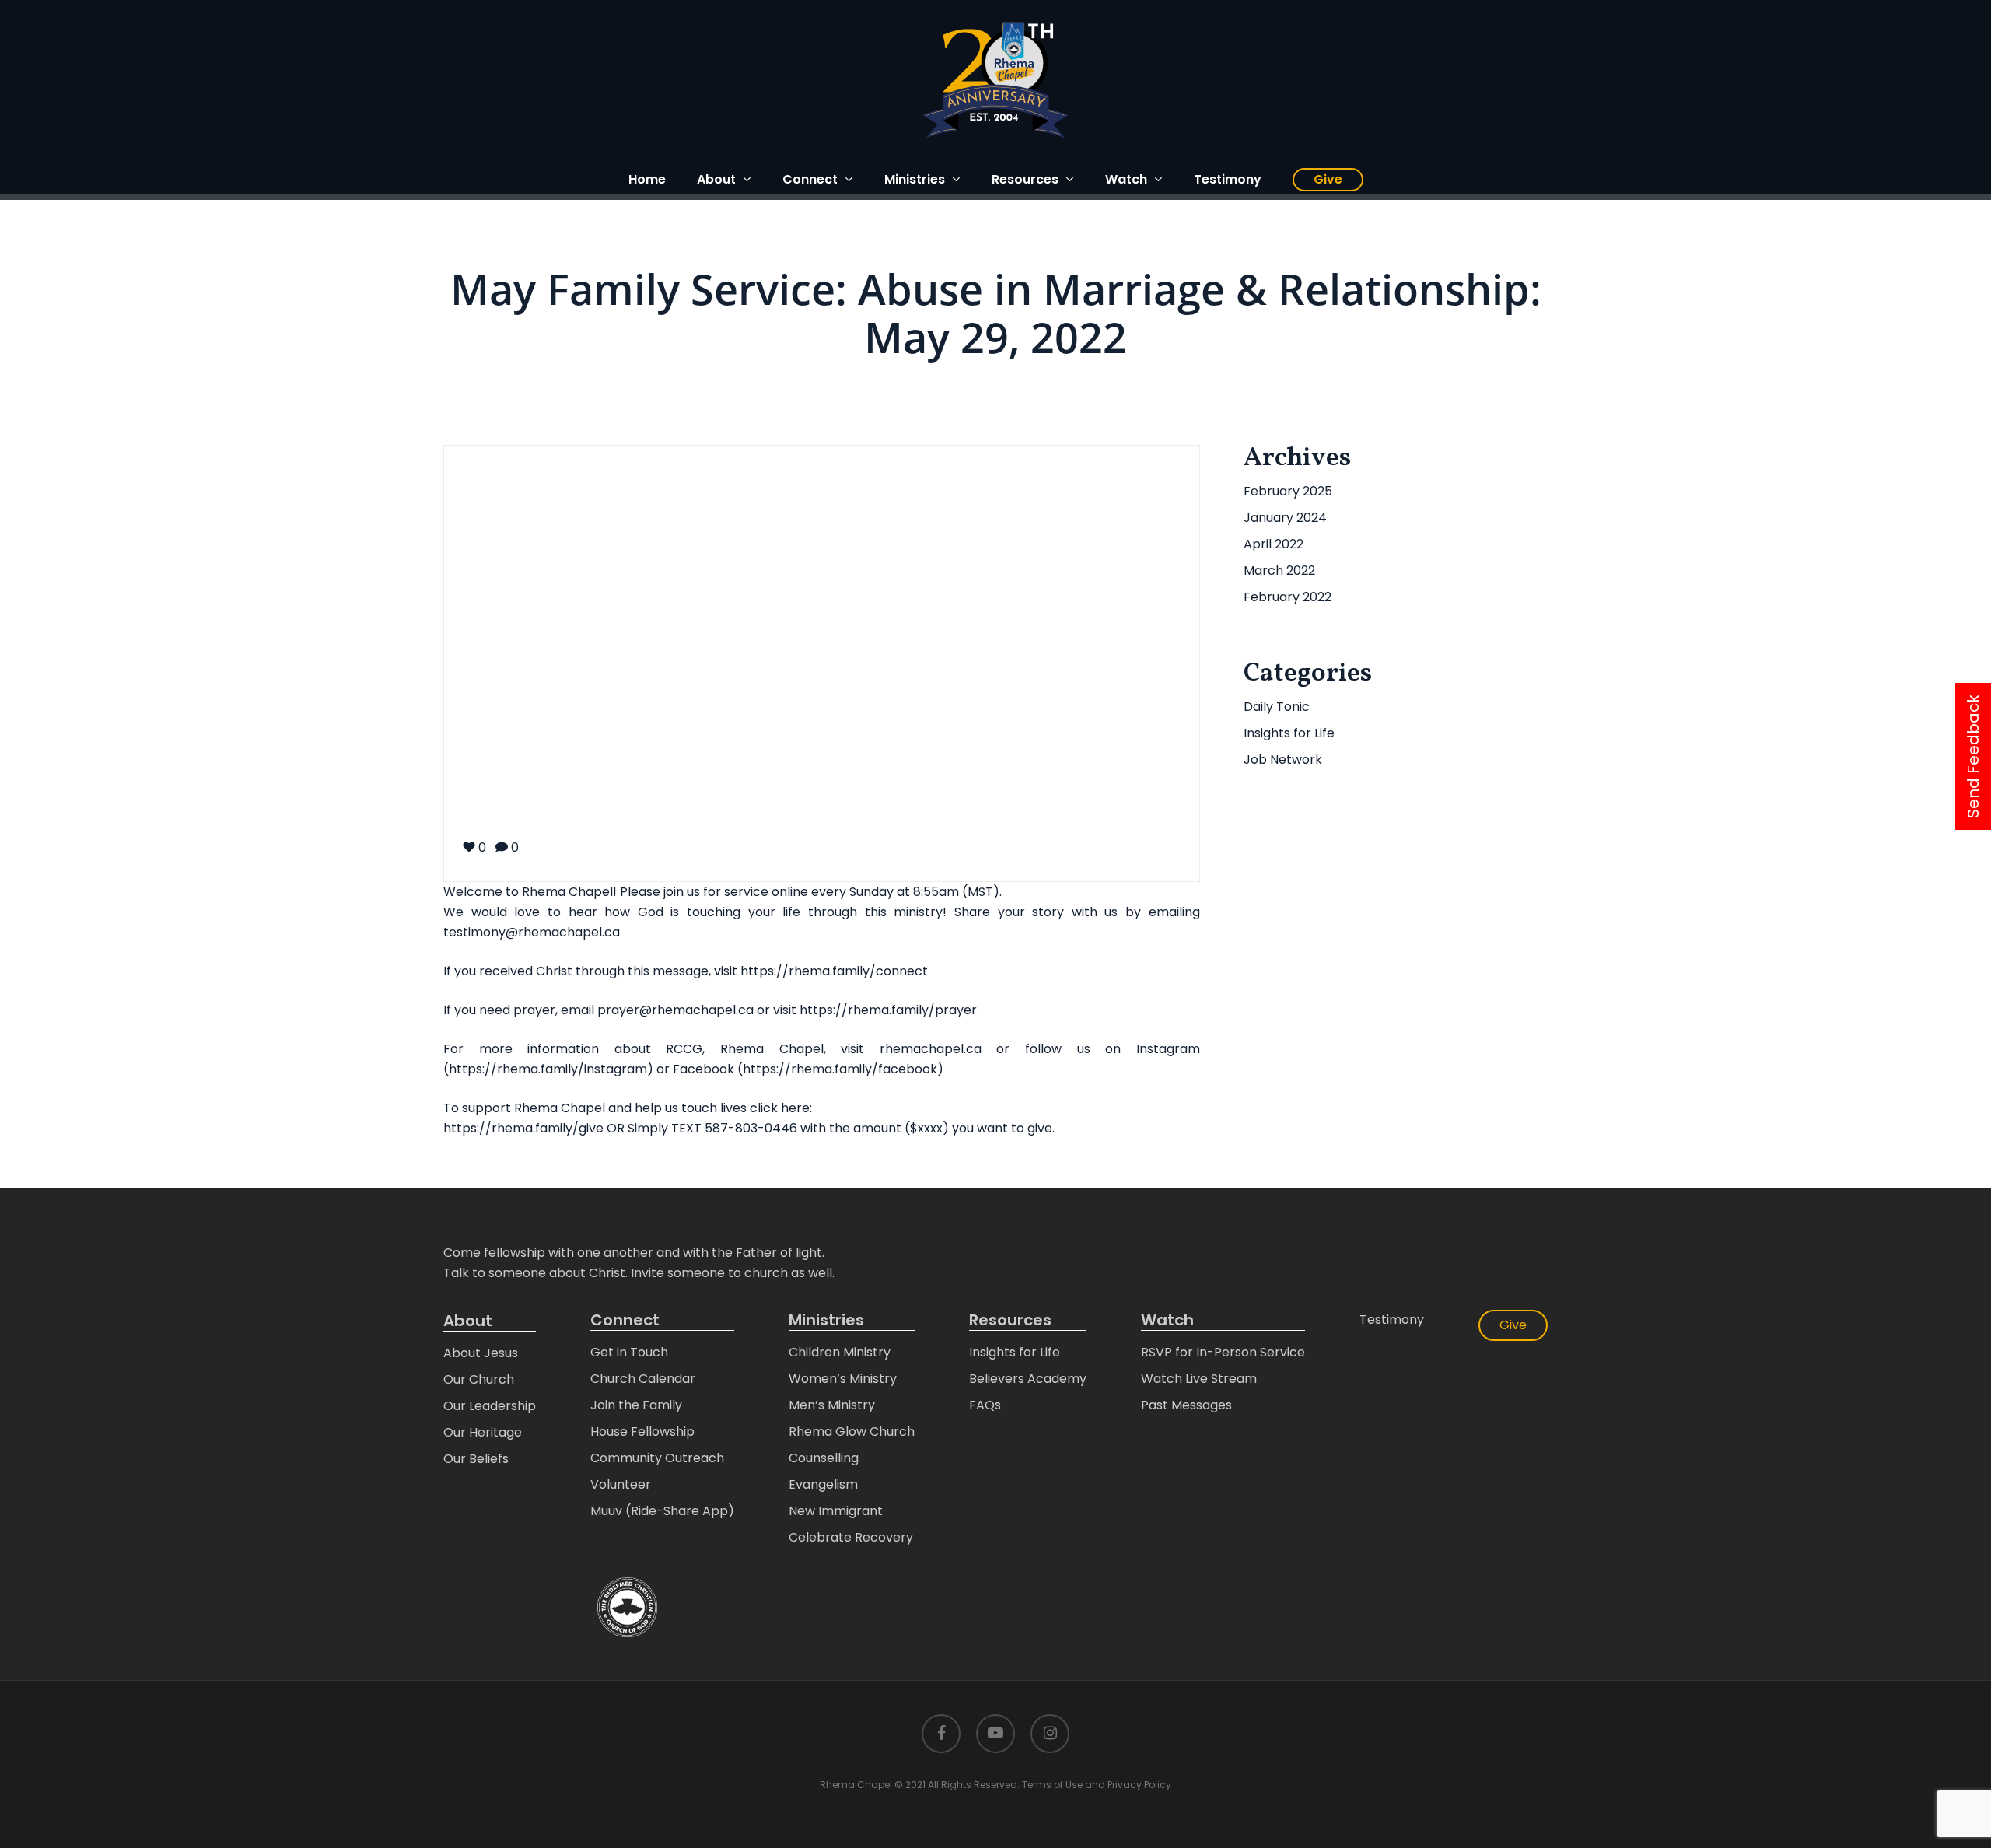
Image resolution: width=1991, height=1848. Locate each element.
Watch (1167, 1320)
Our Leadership (490, 1406)
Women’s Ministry (843, 1379)
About (468, 1321)
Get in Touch (629, 1352)
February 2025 (1288, 491)
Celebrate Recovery (851, 1537)
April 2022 (1274, 544)
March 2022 (1279, 570)
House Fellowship (642, 1431)
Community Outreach (657, 1458)
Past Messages (1186, 1405)
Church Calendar (643, 1379)
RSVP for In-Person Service (1223, 1352)
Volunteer (621, 1484)
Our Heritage (483, 1432)
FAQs (985, 1405)
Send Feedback (1973, 756)
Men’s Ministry (832, 1405)
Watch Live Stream (1199, 1379)
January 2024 (1285, 518)
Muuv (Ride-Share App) (662, 1511)
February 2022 (1288, 597)
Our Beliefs (476, 1459)
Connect (625, 1320)
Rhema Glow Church (852, 1431)
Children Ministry (840, 1352)
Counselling (824, 1458)
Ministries (826, 1320)
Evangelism (823, 1484)
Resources (1010, 1320)
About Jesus (481, 1353)
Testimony (1392, 1319)
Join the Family (636, 1405)
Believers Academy (1028, 1379)
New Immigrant (836, 1511)
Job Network (1283, 759)
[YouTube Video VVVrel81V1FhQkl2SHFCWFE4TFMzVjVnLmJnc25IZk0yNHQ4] (822, 663)
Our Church (479, 1379)
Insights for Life (1289, 733)
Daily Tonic (1277, 707)
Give (1513, 1325)
